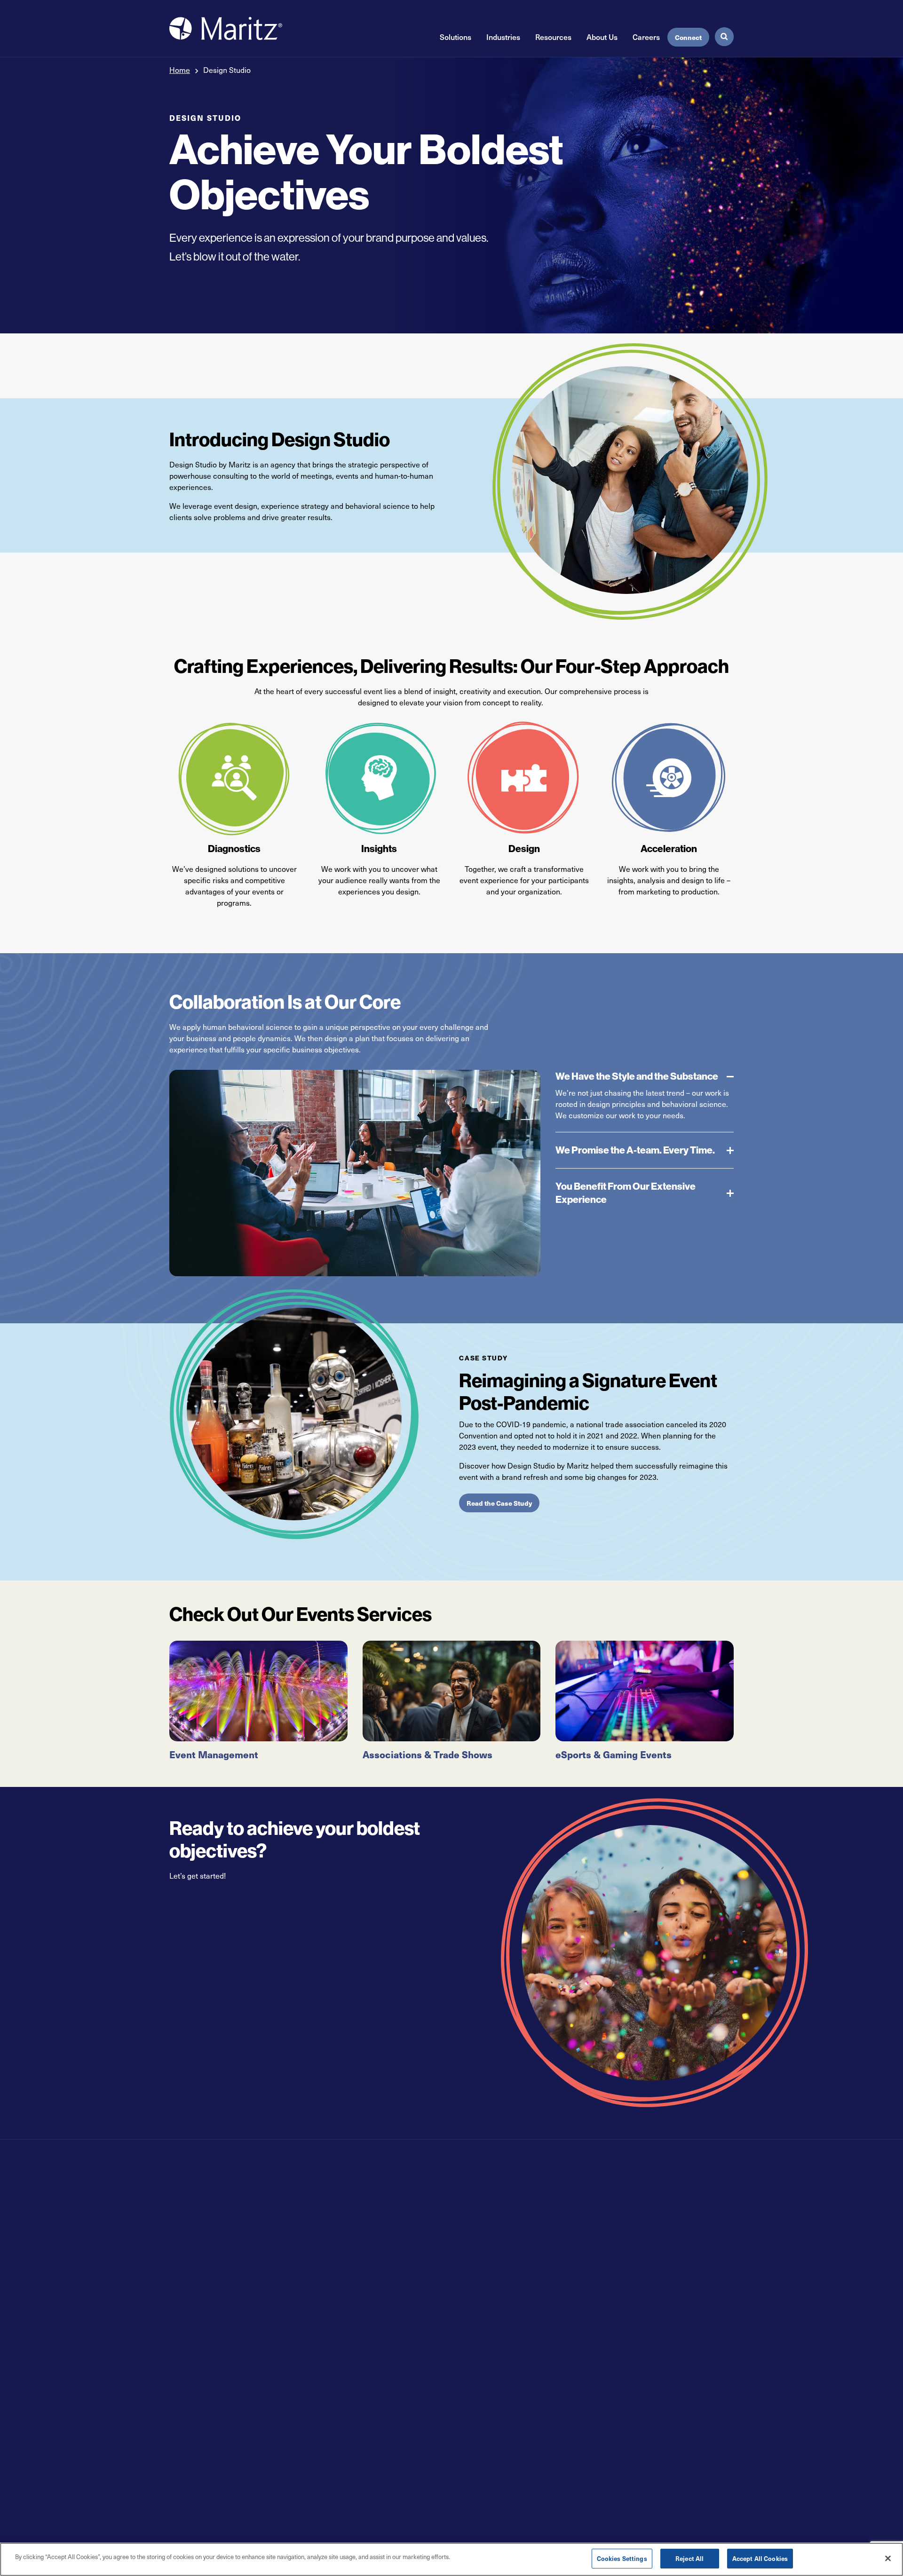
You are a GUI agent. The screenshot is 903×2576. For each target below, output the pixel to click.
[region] (451, 2559)
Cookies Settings (622, 2558)
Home (180, 70)
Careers (646, 37)
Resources (553, 37)
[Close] (888, 2558)
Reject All (689, 2558)
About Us (602, 37)
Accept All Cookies (760, 2558)
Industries (503, 37)
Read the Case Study (499, 1503)
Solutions (455, 37)
